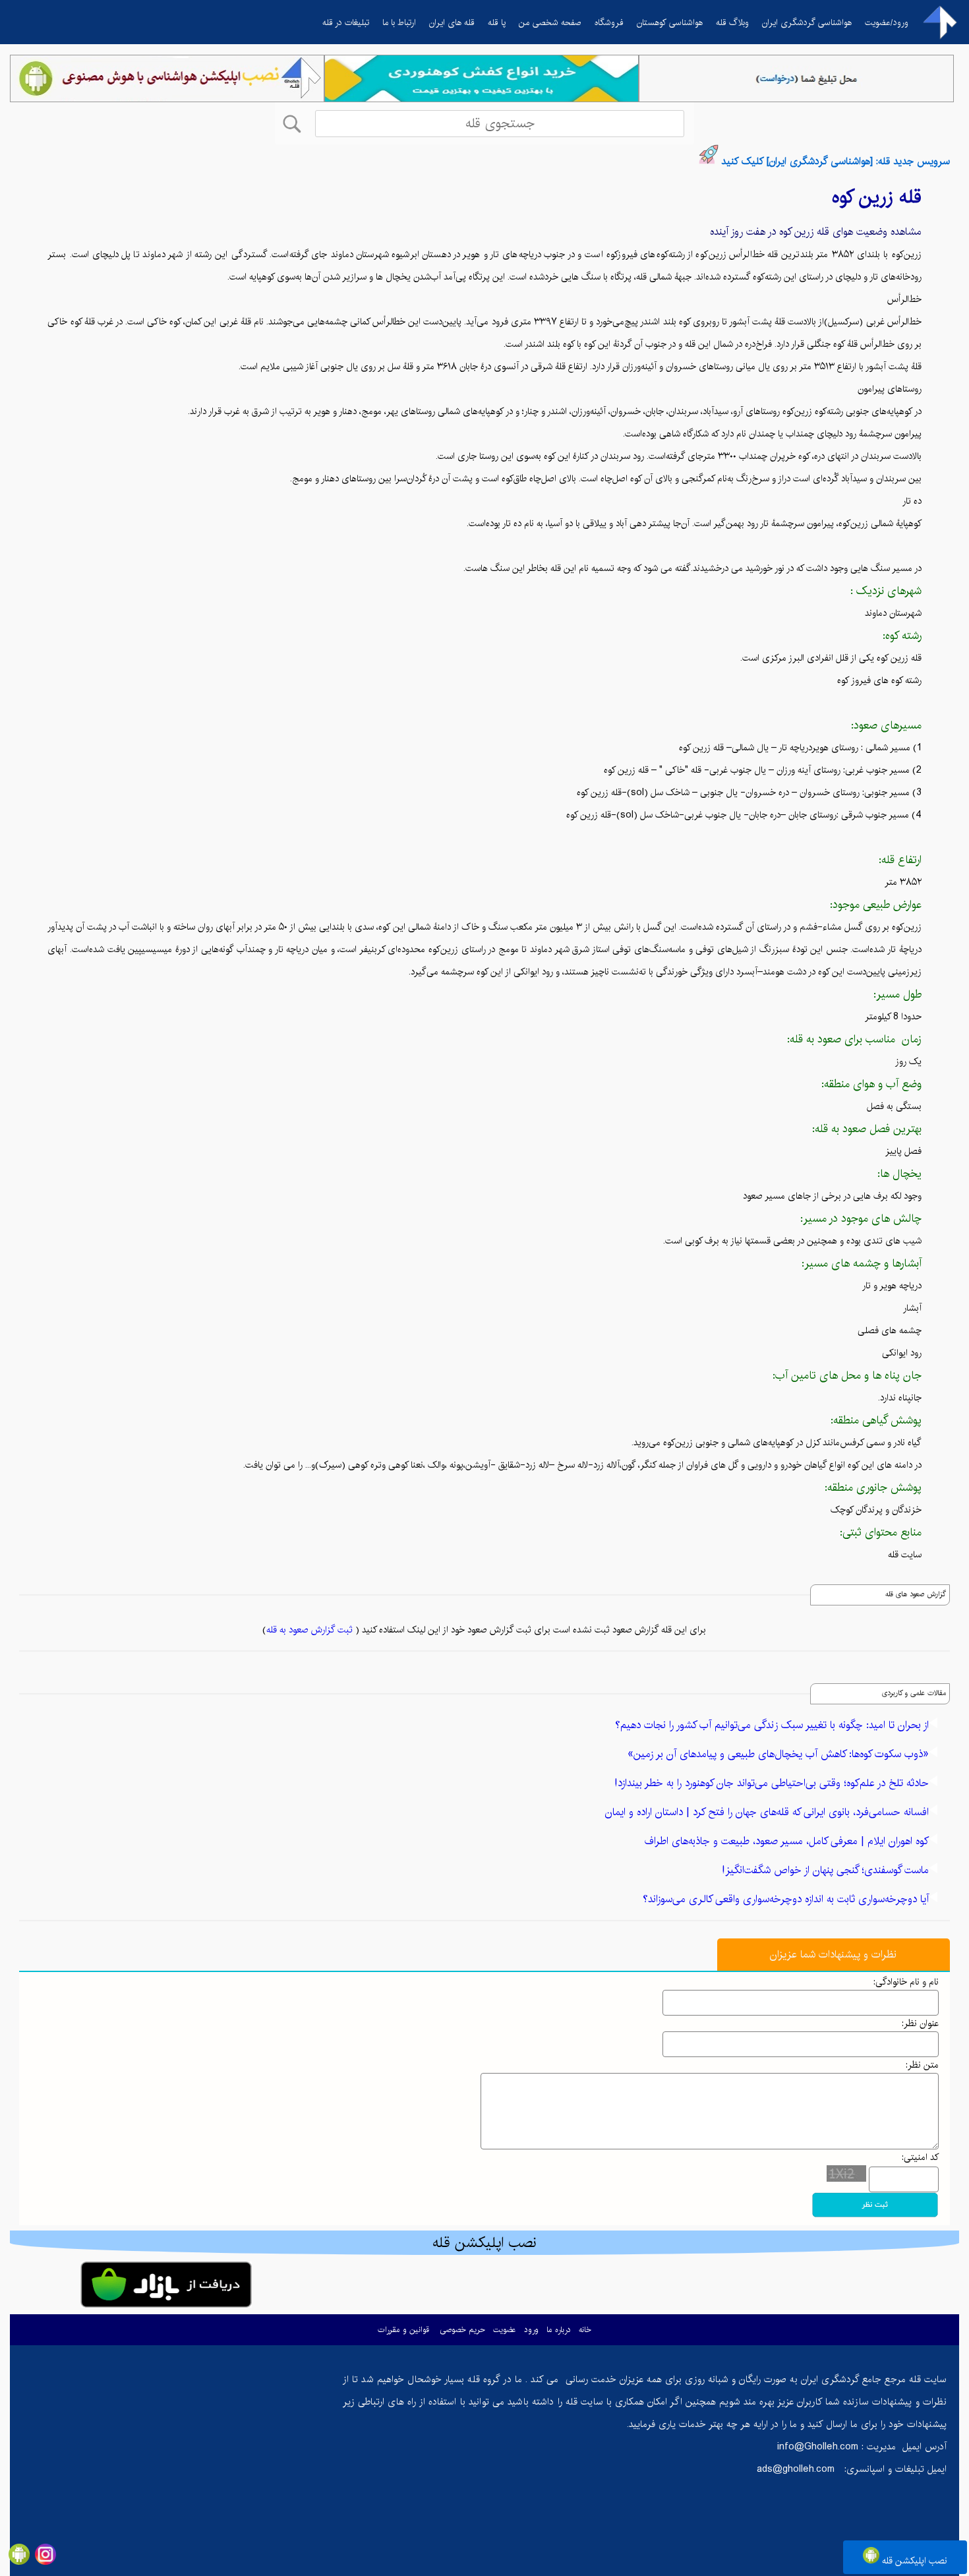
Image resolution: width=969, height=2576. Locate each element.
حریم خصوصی (462, 2330)
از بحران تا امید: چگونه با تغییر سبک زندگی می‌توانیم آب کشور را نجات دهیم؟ (772, 1725)
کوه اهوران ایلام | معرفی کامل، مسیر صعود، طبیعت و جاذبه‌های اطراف (787, 1841)
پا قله (497, 22)
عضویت (505, 2330)
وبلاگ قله (732, 22)
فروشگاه (609, 22)
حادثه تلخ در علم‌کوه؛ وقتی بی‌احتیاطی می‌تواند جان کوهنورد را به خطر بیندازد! (772, 1783)
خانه (585, 2330)
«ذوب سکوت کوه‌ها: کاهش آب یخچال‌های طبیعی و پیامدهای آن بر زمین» (778, 1754)
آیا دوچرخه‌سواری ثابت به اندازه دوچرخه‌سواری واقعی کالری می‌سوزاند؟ (786, 1899)
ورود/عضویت (887, 22)
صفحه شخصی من (550, 22)
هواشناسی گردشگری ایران (807, 22)
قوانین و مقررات (403, 2330)
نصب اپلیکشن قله (913, 2561)
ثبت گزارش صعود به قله (309, 1630)
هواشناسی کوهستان (670, 22)
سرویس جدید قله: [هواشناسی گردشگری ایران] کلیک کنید (836, 161)
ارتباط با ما (399, 22)
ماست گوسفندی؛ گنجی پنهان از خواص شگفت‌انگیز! (825, 1870)
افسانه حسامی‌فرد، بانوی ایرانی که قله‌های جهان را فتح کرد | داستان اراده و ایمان (767, 1812)
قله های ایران (452, 22)
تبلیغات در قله (346, 22)
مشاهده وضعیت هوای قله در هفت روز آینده (816, 232)
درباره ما (559, 2330)
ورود (531, 2330)
